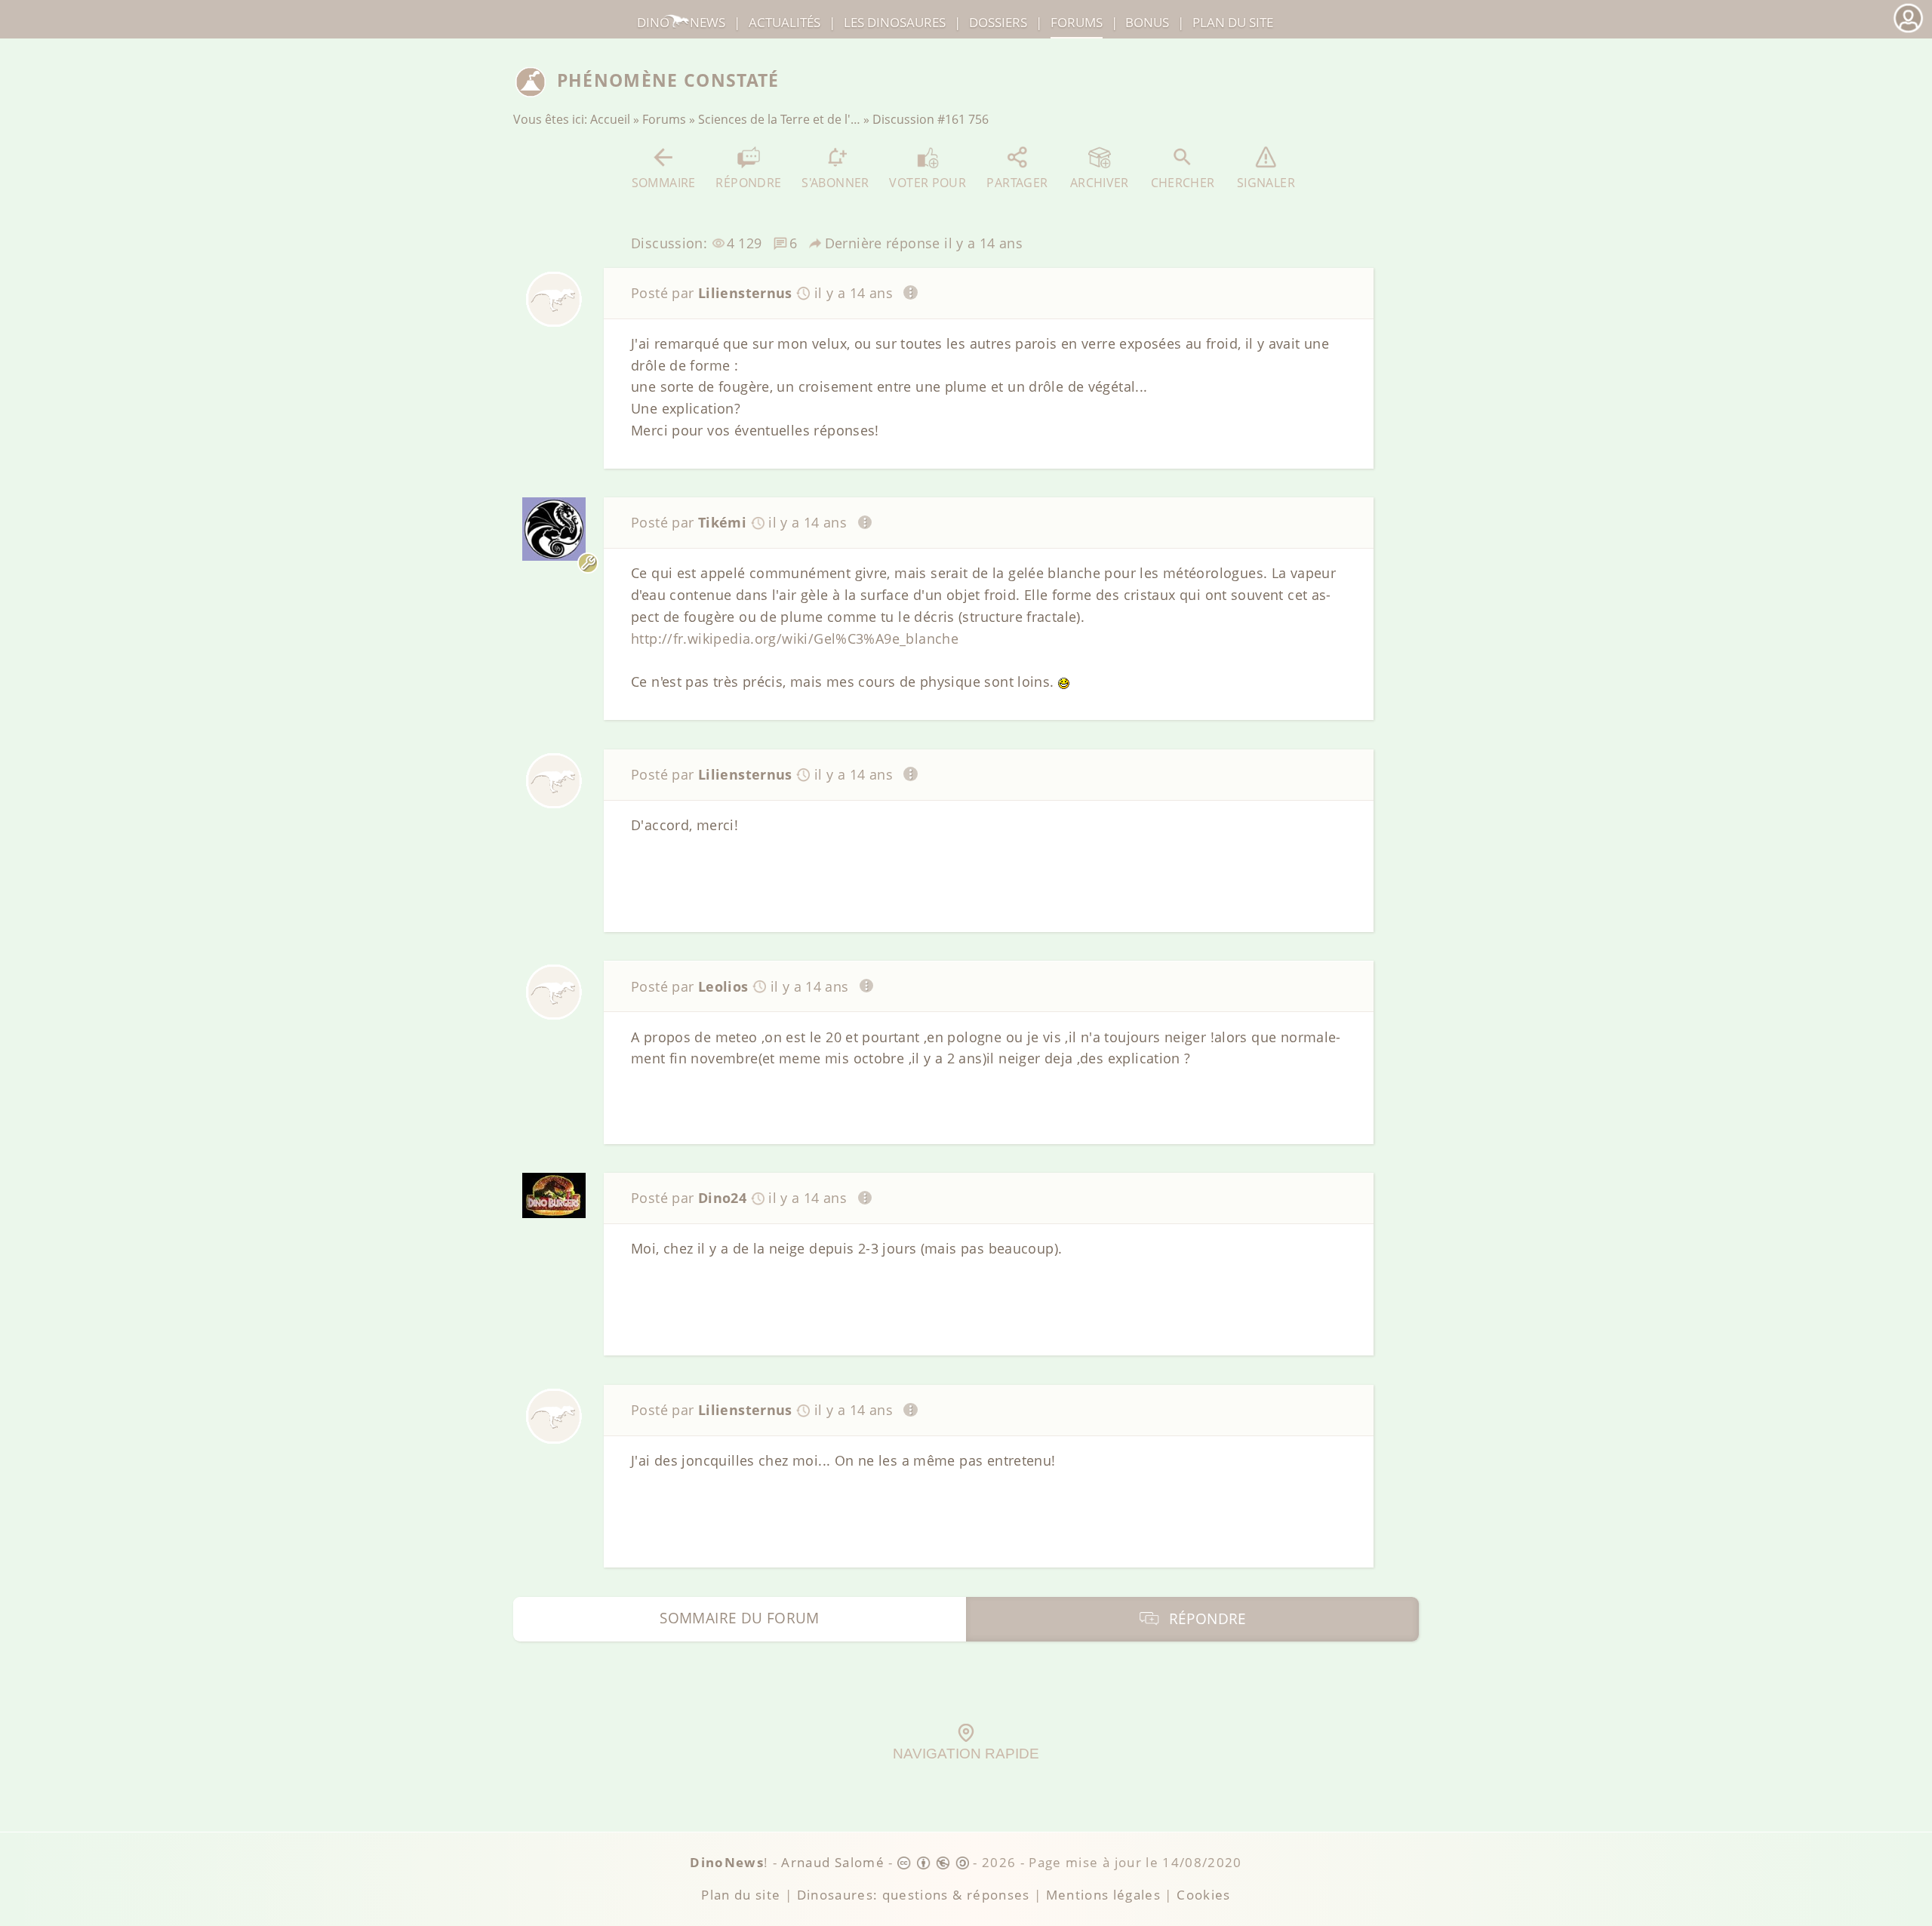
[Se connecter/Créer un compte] (1908, 31)
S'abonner (835, 182)
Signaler (1266, 182)
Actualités (784, 22)
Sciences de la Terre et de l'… (779, 119)
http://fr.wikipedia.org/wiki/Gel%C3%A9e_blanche (795, 638)
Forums (664, 119)
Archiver (1100, 182)
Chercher (1183, 182)
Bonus (1147, 22)
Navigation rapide (966, 1754)
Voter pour (928, 182)
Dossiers (998, 22)
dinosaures (895, 22)
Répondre (748, 182)
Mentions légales (1104, 1895)
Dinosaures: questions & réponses (914, 1895)
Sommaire (664, 182)
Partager (1017, 182)
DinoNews (681, 22)
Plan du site (1233, 22)
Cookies (1203, 1895)
